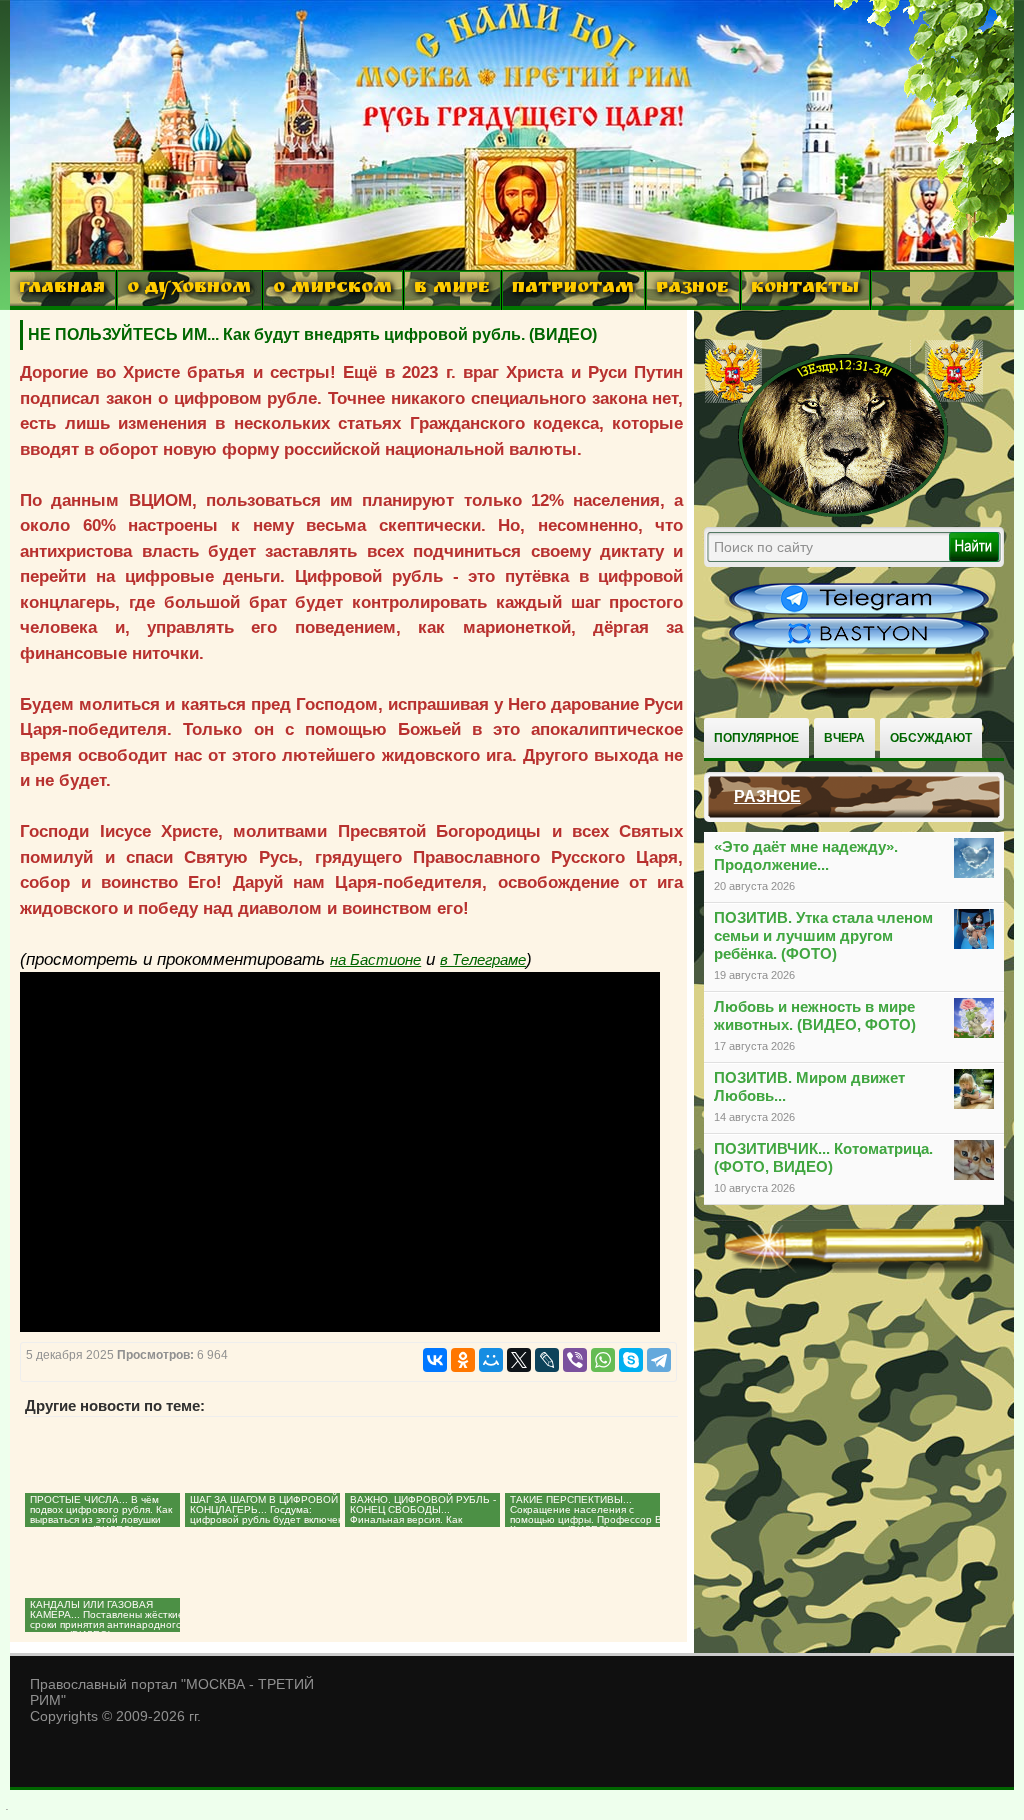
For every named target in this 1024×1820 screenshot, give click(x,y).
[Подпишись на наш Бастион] (859, 646)
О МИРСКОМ (332, 289)
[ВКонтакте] (435, 1360)
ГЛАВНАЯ (62, 289)
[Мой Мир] (491, 1360)
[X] (519, 1360)
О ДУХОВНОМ (189, 289)
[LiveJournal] (547, 1360)
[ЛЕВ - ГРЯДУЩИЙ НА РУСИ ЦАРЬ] (844, 513)
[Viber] (575, 1360)
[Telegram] (659, 1360)
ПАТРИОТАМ (573, 289)
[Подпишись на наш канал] (859, 612)
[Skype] (631, 1360)
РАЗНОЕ (692, 289)
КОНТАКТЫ (805, 289)
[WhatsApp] (603, 1360)
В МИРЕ (452, 289)
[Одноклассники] (463, 1360)
